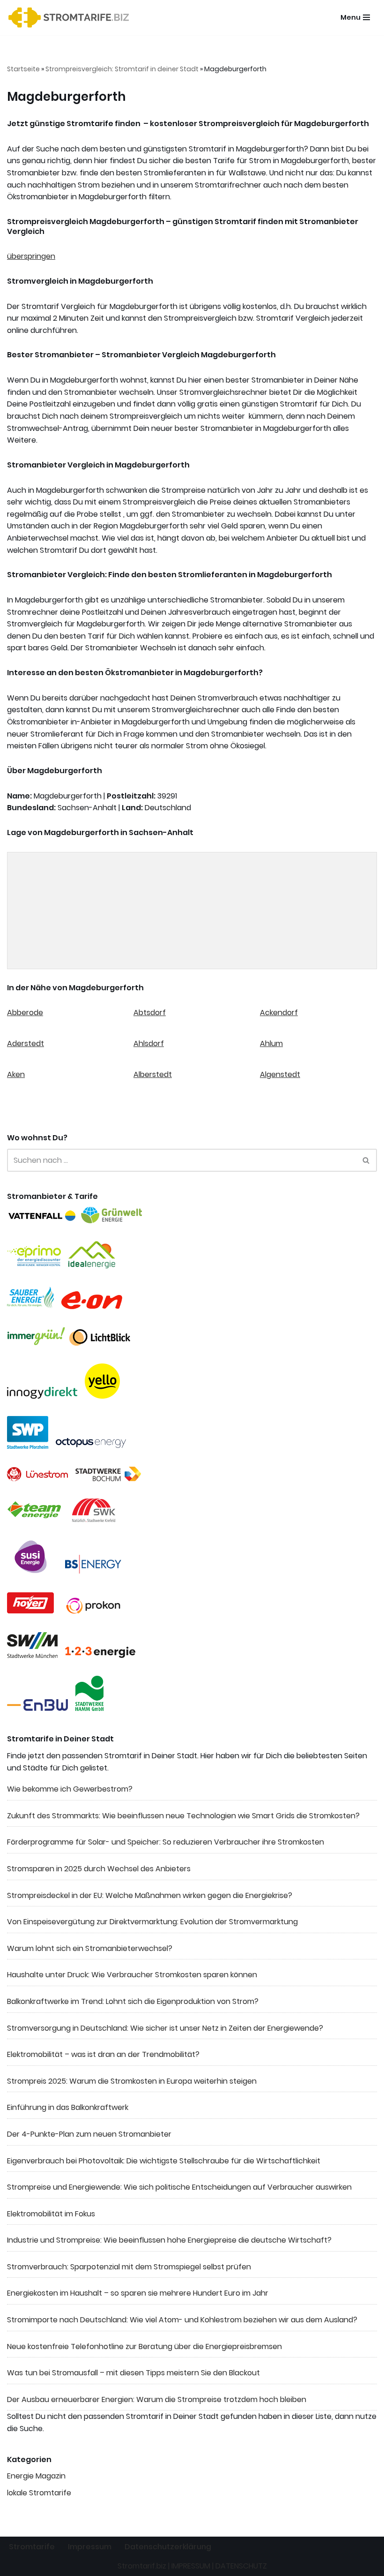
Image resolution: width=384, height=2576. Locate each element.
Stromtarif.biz (142, 2566)
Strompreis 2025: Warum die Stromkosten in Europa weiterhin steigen (132, 2081)
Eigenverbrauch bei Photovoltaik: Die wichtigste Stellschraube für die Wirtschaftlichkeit (164, 2161)
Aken (16, 1074)
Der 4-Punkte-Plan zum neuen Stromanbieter (89, 2134)
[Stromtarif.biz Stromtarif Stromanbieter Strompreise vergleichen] (71, 18)
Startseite (23, 69)
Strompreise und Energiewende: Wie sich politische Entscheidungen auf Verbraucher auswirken (179, 2187)
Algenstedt (280, 1074)
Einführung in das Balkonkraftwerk (68, 2107)
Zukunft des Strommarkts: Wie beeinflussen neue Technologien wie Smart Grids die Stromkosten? (183, 1816)
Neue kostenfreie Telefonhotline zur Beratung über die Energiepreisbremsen (144, 2346)
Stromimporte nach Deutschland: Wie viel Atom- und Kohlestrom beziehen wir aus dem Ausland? (182, 2320)
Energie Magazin (36, 2476)
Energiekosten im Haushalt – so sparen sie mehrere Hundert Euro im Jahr (138, 2293)
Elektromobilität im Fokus (51, 2214)
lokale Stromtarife (39, 2493)
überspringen (31, 256)
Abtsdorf (150, 1013)
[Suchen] (366, 1160)
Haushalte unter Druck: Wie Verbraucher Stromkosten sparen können (132, 1975)
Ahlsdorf (149, 1043)
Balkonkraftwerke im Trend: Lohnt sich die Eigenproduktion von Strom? (133, 2001)
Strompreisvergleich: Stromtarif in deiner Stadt (122, 69)
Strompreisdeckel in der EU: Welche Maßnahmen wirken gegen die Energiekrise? (150, 1895)
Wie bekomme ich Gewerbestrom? (70, 1789)
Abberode (25, 1013)
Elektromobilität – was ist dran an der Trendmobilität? (103, 2054)
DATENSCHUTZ (241, 2566)
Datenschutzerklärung (168, 2547)
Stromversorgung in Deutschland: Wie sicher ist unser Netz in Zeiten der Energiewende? (165, 2028)
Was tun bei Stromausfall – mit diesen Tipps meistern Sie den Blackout (133, 2373)
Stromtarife (32, 2547)
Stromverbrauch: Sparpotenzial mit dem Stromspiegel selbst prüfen (129, 2267)
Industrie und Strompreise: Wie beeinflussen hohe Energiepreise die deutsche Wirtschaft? (169, 2240)
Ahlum (271, 1043)
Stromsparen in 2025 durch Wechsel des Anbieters (99, 1869)
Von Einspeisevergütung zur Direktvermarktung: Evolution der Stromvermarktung (152, 1922)
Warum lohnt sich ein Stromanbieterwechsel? (90, 1948)
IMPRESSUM (191, 2566)
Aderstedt (26, 1043)
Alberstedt (153, 1074)
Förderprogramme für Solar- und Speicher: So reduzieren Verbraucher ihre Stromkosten (166, 1842)
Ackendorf (279, 1013)
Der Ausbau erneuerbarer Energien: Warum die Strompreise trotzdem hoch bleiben (157, 2399)
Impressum (90, 2547)
